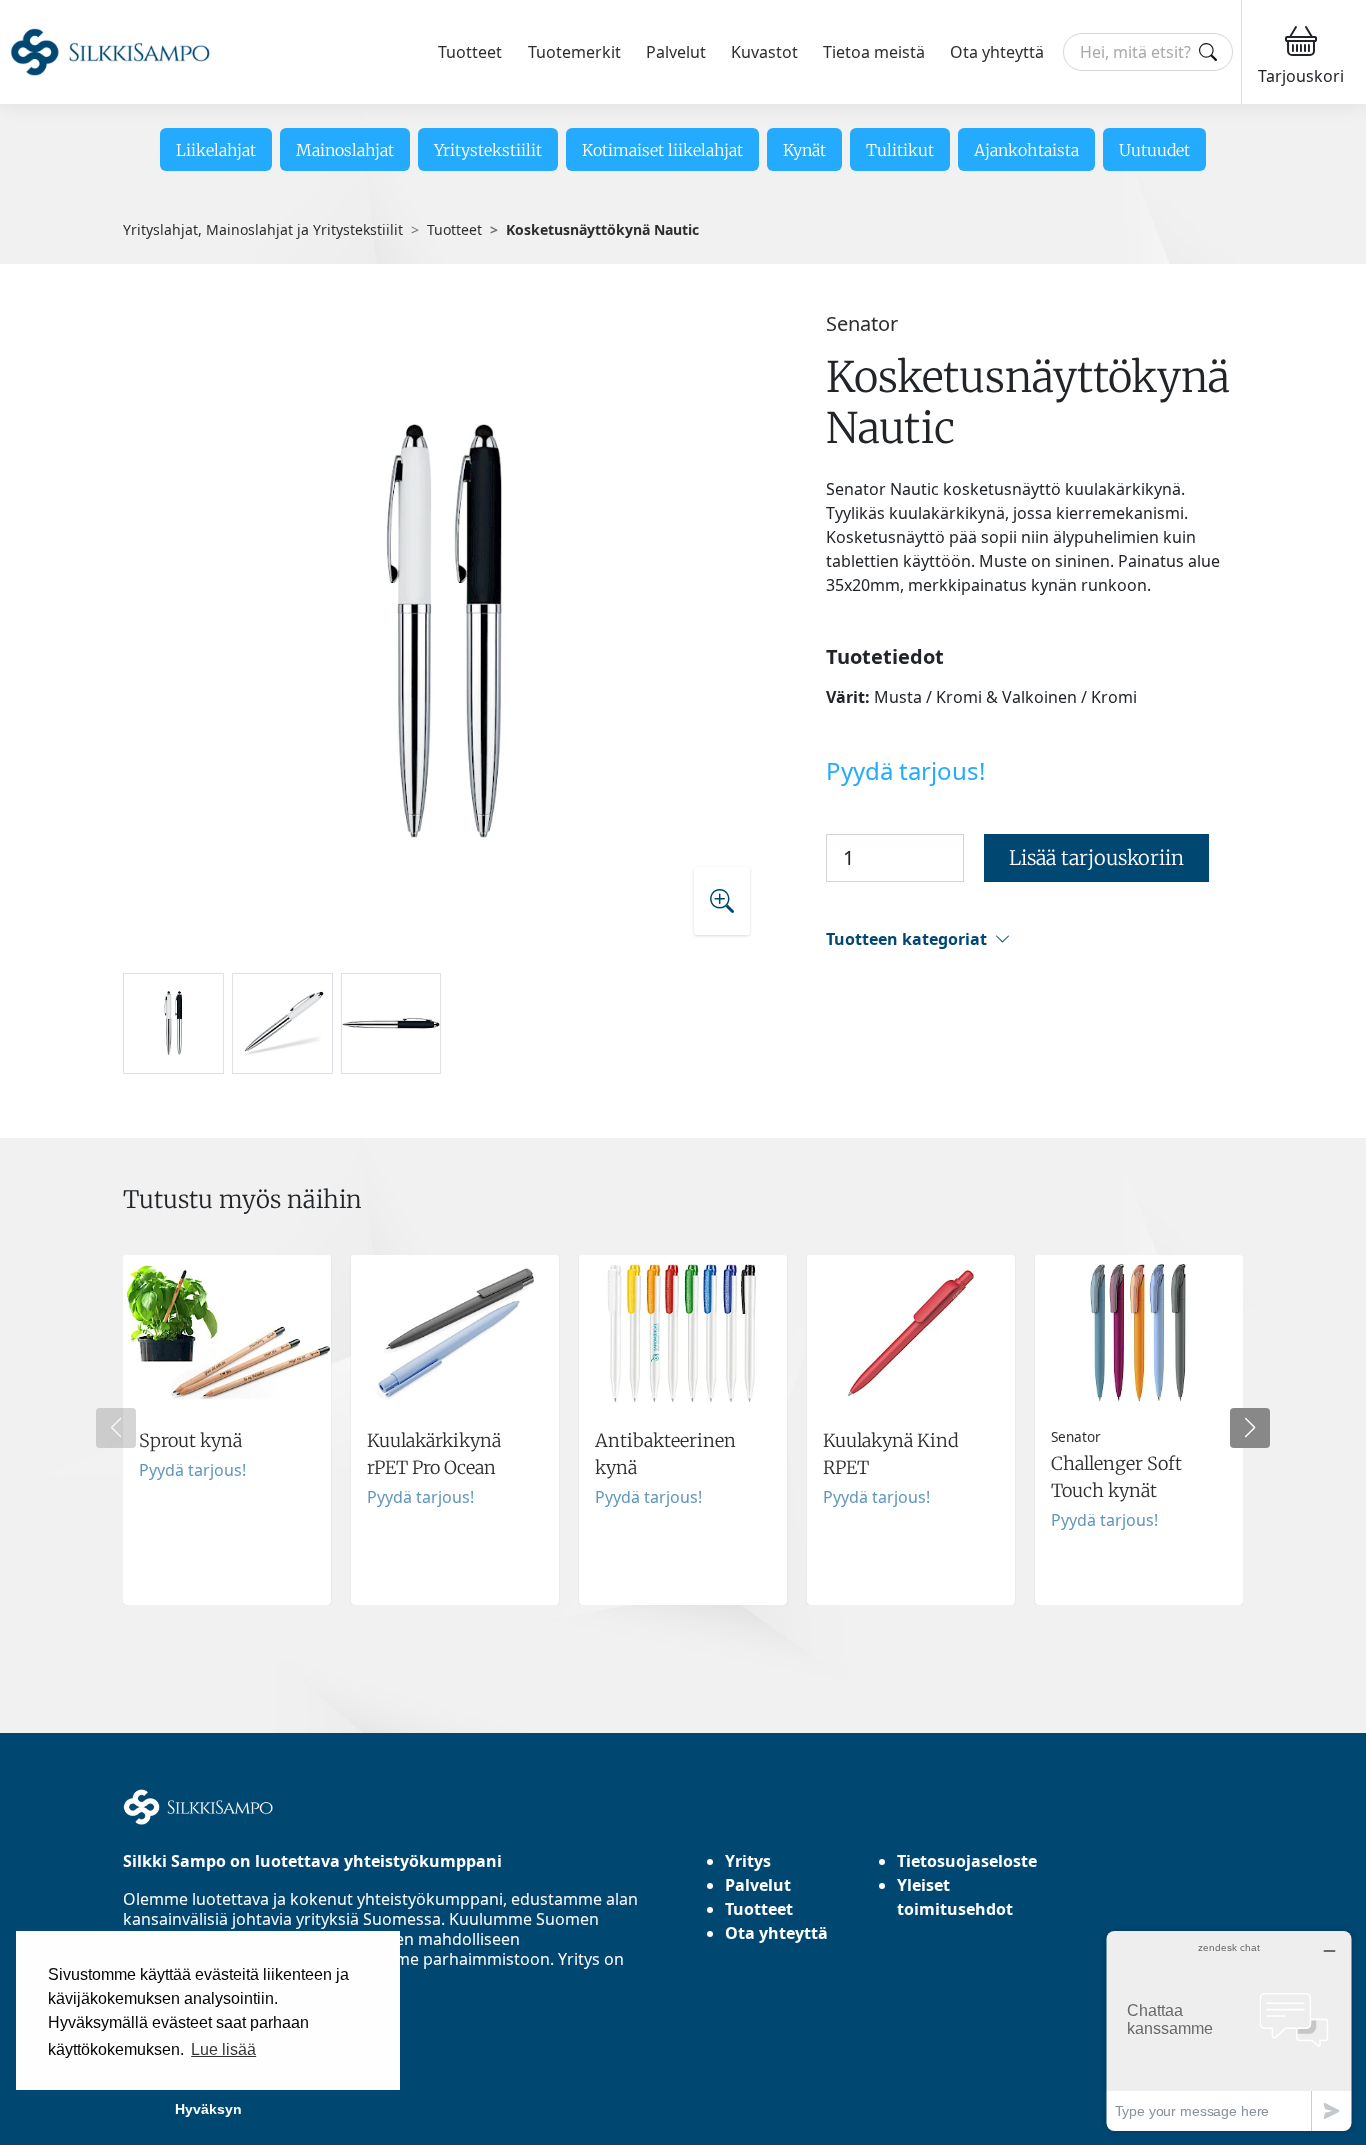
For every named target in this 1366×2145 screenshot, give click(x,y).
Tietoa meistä (874, 52)
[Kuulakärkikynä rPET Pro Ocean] (455, 1430)
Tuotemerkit (574, 52)
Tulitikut (900, 150)
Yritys (748, 1861)
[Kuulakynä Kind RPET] (911, 1430)
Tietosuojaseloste (967, 1861)
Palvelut (676, 52)
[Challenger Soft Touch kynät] (1139, 1430)
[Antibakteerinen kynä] (683, 1430)
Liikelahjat (216, 150)
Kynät (804, 150)
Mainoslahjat (345, 150)
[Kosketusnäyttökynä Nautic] (445, 633)
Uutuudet (1154, 150)
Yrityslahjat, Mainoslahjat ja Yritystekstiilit (263, 229)
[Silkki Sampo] (110, 52)
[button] (1034, 939)
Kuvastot (764, 52)
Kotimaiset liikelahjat (662, 150)
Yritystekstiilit (488, 150)
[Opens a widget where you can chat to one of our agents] (1229, 2030)
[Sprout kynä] (227, 1430)
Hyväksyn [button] (208, 2109)
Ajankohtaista (1026, 150)
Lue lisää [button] (223, 2049)
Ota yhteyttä (997, 52)
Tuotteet (470, 52)
